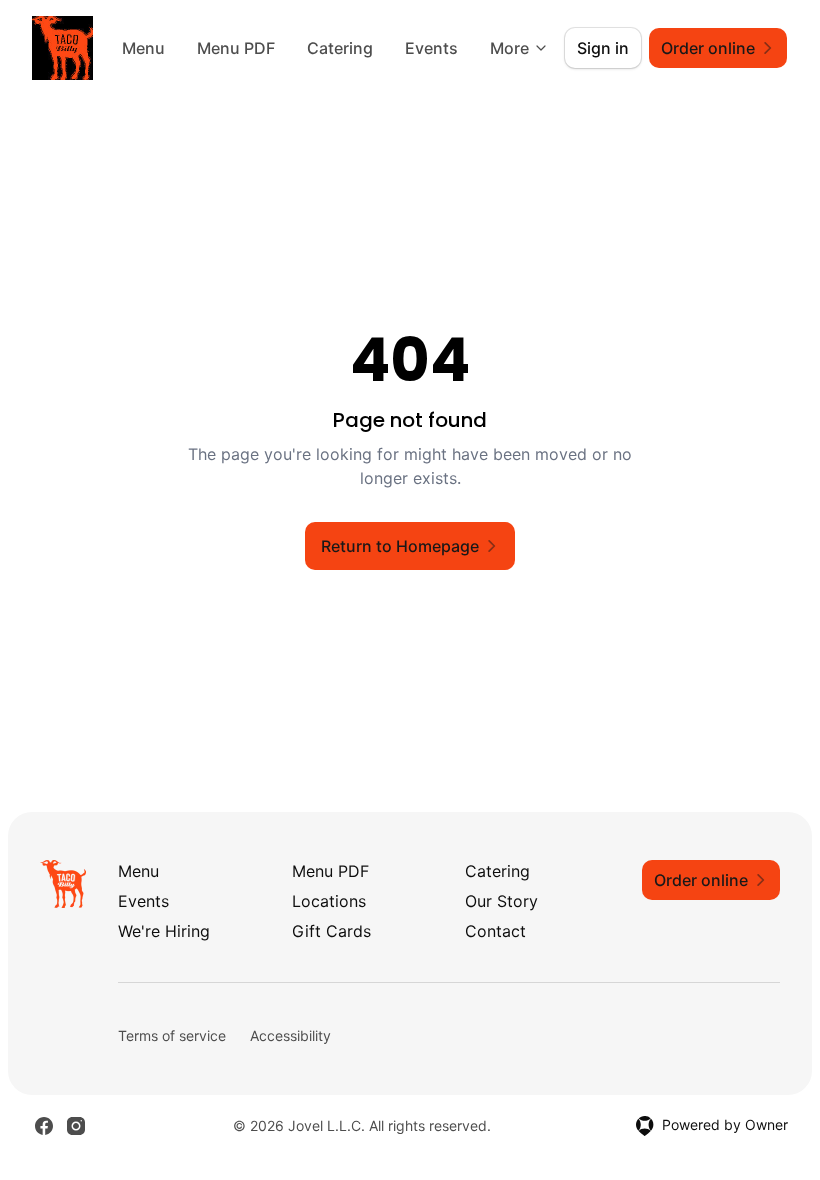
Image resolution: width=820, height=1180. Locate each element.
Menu (143, 48)
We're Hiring (164, 931)
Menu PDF (236, 48)
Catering (340, 48)
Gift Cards (331, 931)
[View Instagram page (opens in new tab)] (76, 1126)
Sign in (603, 48)
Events (431, 48)
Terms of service (172, 1035)
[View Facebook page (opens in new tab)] (44, 1126)
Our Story (501, 901)
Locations (329, 901)
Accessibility (290, 1035)
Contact (495, 931)
